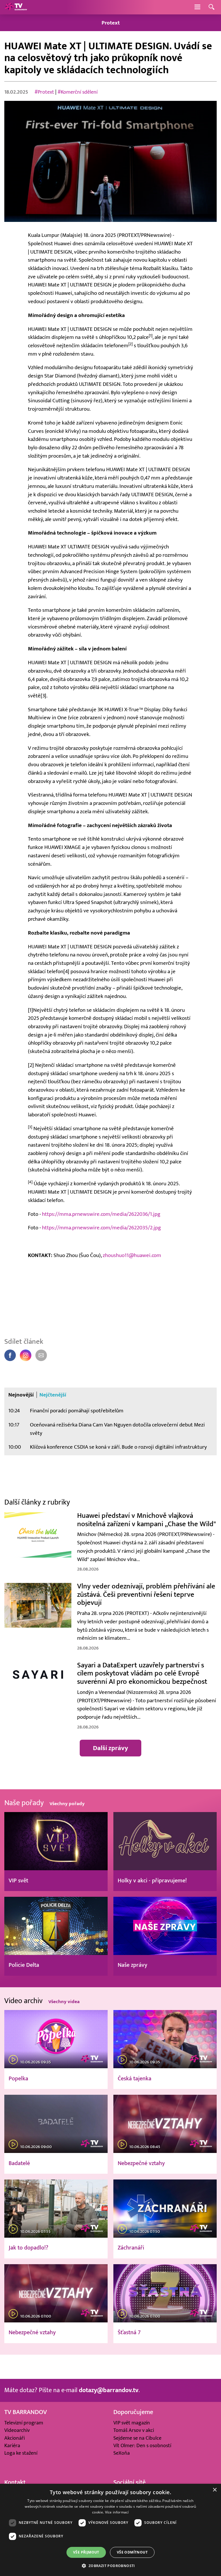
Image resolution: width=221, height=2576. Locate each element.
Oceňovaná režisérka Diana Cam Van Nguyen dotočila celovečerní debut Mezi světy (117, 1429)
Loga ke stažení (21, 2453)
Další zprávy (110, 1748)
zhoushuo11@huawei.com (132, 1255)
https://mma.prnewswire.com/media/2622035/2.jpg (101, 1228)
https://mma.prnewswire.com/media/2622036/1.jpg (101, 1214)
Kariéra (12, 2446)
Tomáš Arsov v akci (134, 2430)
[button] (110, 2566)
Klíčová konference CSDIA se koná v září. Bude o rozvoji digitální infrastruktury (118, 1447)
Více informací (117, 2512)
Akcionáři (15, 2438)
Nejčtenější (53, 1395)
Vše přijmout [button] (86, 2552)
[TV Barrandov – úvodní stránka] (16, 7)
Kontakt (15, 2482)
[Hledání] (212, 7)
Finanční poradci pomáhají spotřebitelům (77, 1411)
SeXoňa (122, 2453)
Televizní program (24, 2423)
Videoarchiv (17, 2430)
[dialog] (110, 2530)
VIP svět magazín (132, 2423)
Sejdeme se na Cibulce (137, 2438)
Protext (111, 23)
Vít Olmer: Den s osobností (142, 2446)
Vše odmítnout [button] (132, 2552)
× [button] (215, 2490)
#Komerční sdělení (78, 92)
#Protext (44, 92)
